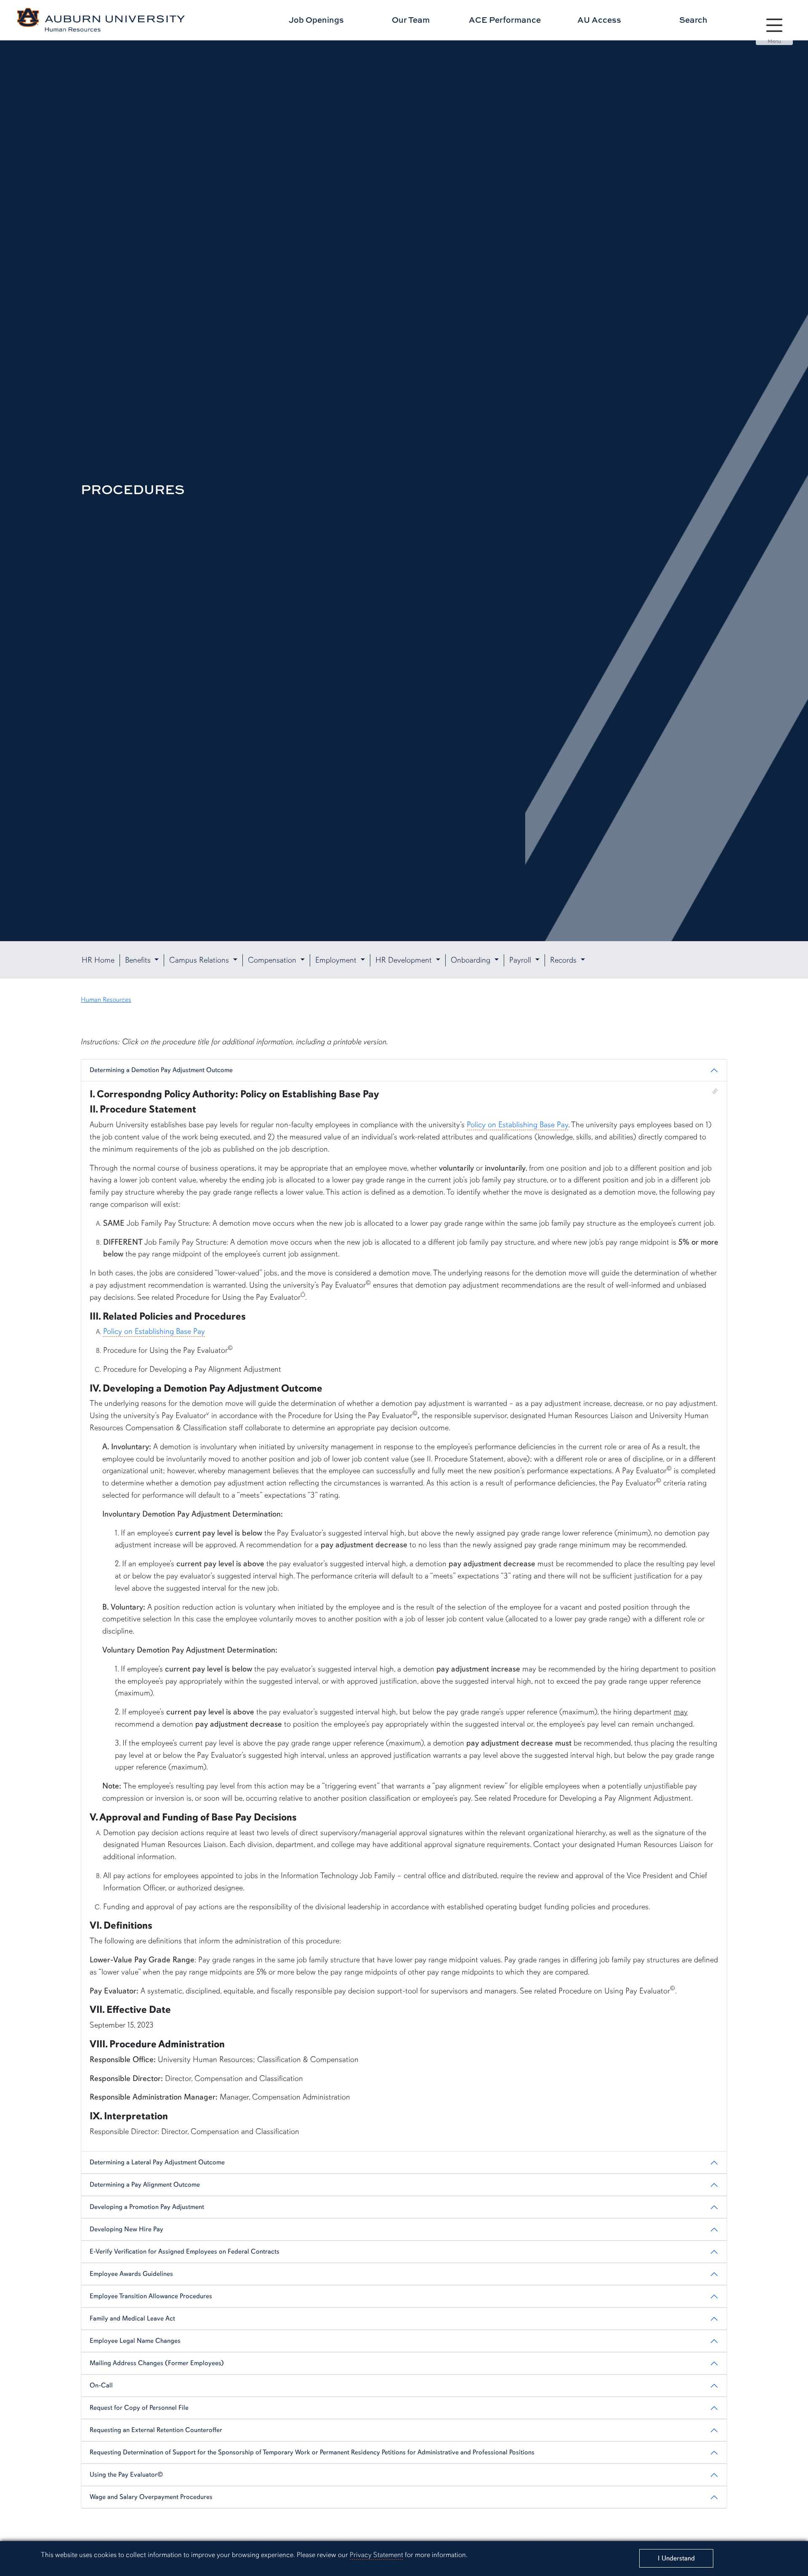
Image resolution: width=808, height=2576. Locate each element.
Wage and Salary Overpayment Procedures (151, 2497)
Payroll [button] (521, 960)
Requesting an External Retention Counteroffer (156, 2430)
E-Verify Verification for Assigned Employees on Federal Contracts (185, 2251)
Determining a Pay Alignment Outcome (145, 2185)
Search (693, 20)
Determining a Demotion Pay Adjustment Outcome (161, 1070)
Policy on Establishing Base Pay (517, 1125)
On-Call (101, 2385)
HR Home (98, 960)
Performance (505, 20)
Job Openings (316, 20)
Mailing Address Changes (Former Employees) (157, 2363)
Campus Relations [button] (200, 960)
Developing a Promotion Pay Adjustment (147, 2207)
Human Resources (106, 1000)
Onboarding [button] (472, 960)
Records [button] (564, 960)
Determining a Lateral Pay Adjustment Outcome (157, 2162)
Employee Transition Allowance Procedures (151, 2296)
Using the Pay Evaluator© (126, 2475)
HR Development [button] (405, 960)
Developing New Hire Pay (126, 2229)
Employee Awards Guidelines (131, 2274)
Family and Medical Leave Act (132, 2318)
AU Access (599, 20)
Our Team (411, 20)
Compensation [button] (273, 960)
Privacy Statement (376, 2555)
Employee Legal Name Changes (135, 2341)
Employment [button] (337, 960)
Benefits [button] (139, 960)
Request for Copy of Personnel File (139, 2408)
